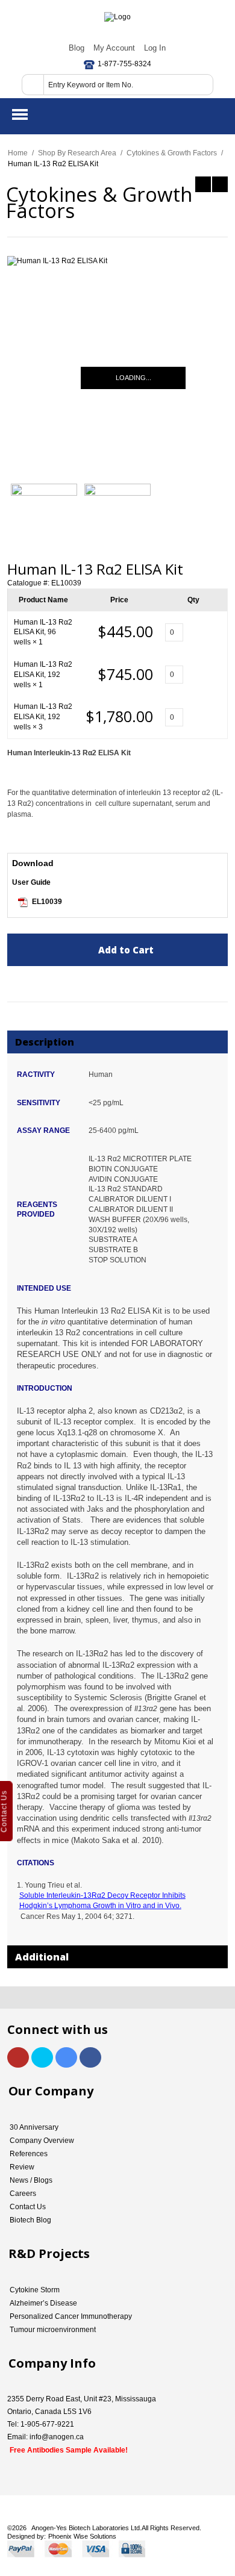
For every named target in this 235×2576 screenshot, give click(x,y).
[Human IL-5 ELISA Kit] (203, 184)
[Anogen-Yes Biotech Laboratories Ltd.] (117, 17)
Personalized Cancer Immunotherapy (71, 2316)
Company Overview (42, 2141)
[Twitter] (42, 2057)
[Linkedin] (66, 2057)
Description (45, 1042)
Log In (155, 48)
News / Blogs (31, 2180)
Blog (77, 48)
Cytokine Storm (35, 2290)
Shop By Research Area (77, 153)
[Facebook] (90, 2057)
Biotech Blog (30, 2220)
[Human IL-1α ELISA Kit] (220, 184)
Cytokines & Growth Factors (172, 153)
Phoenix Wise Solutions (82, 2536)
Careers (23, 2194)
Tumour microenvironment (53, 2330)
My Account (114, 48)
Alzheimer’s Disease (43, 2303)
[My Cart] (216, 115)
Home (18, 153)
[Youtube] (18, 2057)
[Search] (33, 85)
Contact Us (28, 2207)
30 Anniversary (34, 2127)
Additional (42, 1957)
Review (22, 2167)
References (29, 2154)
